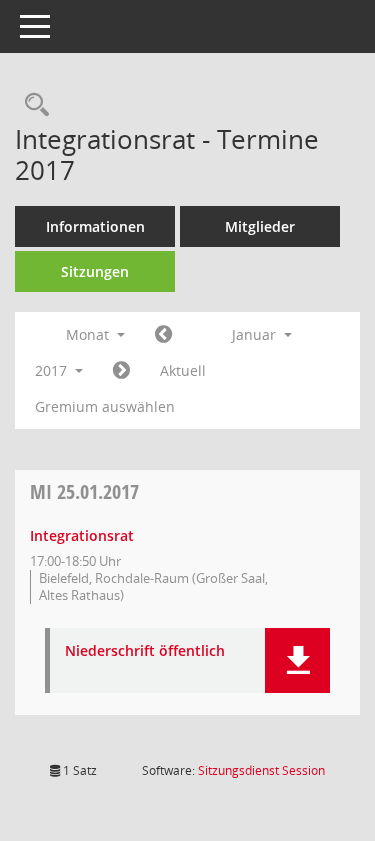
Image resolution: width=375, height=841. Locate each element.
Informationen (95, 226)
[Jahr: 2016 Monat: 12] (163, 335)
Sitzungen (95, 271)
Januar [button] (256, 334)
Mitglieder (260, 226)
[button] (297, 660)
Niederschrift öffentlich (145, 651)
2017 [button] (53, 370)
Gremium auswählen (105, 406)
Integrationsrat (82, 535)
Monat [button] (89, 334)
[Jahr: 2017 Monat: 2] (121, 371)
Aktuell (183, 370)
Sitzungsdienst (261, 770)
